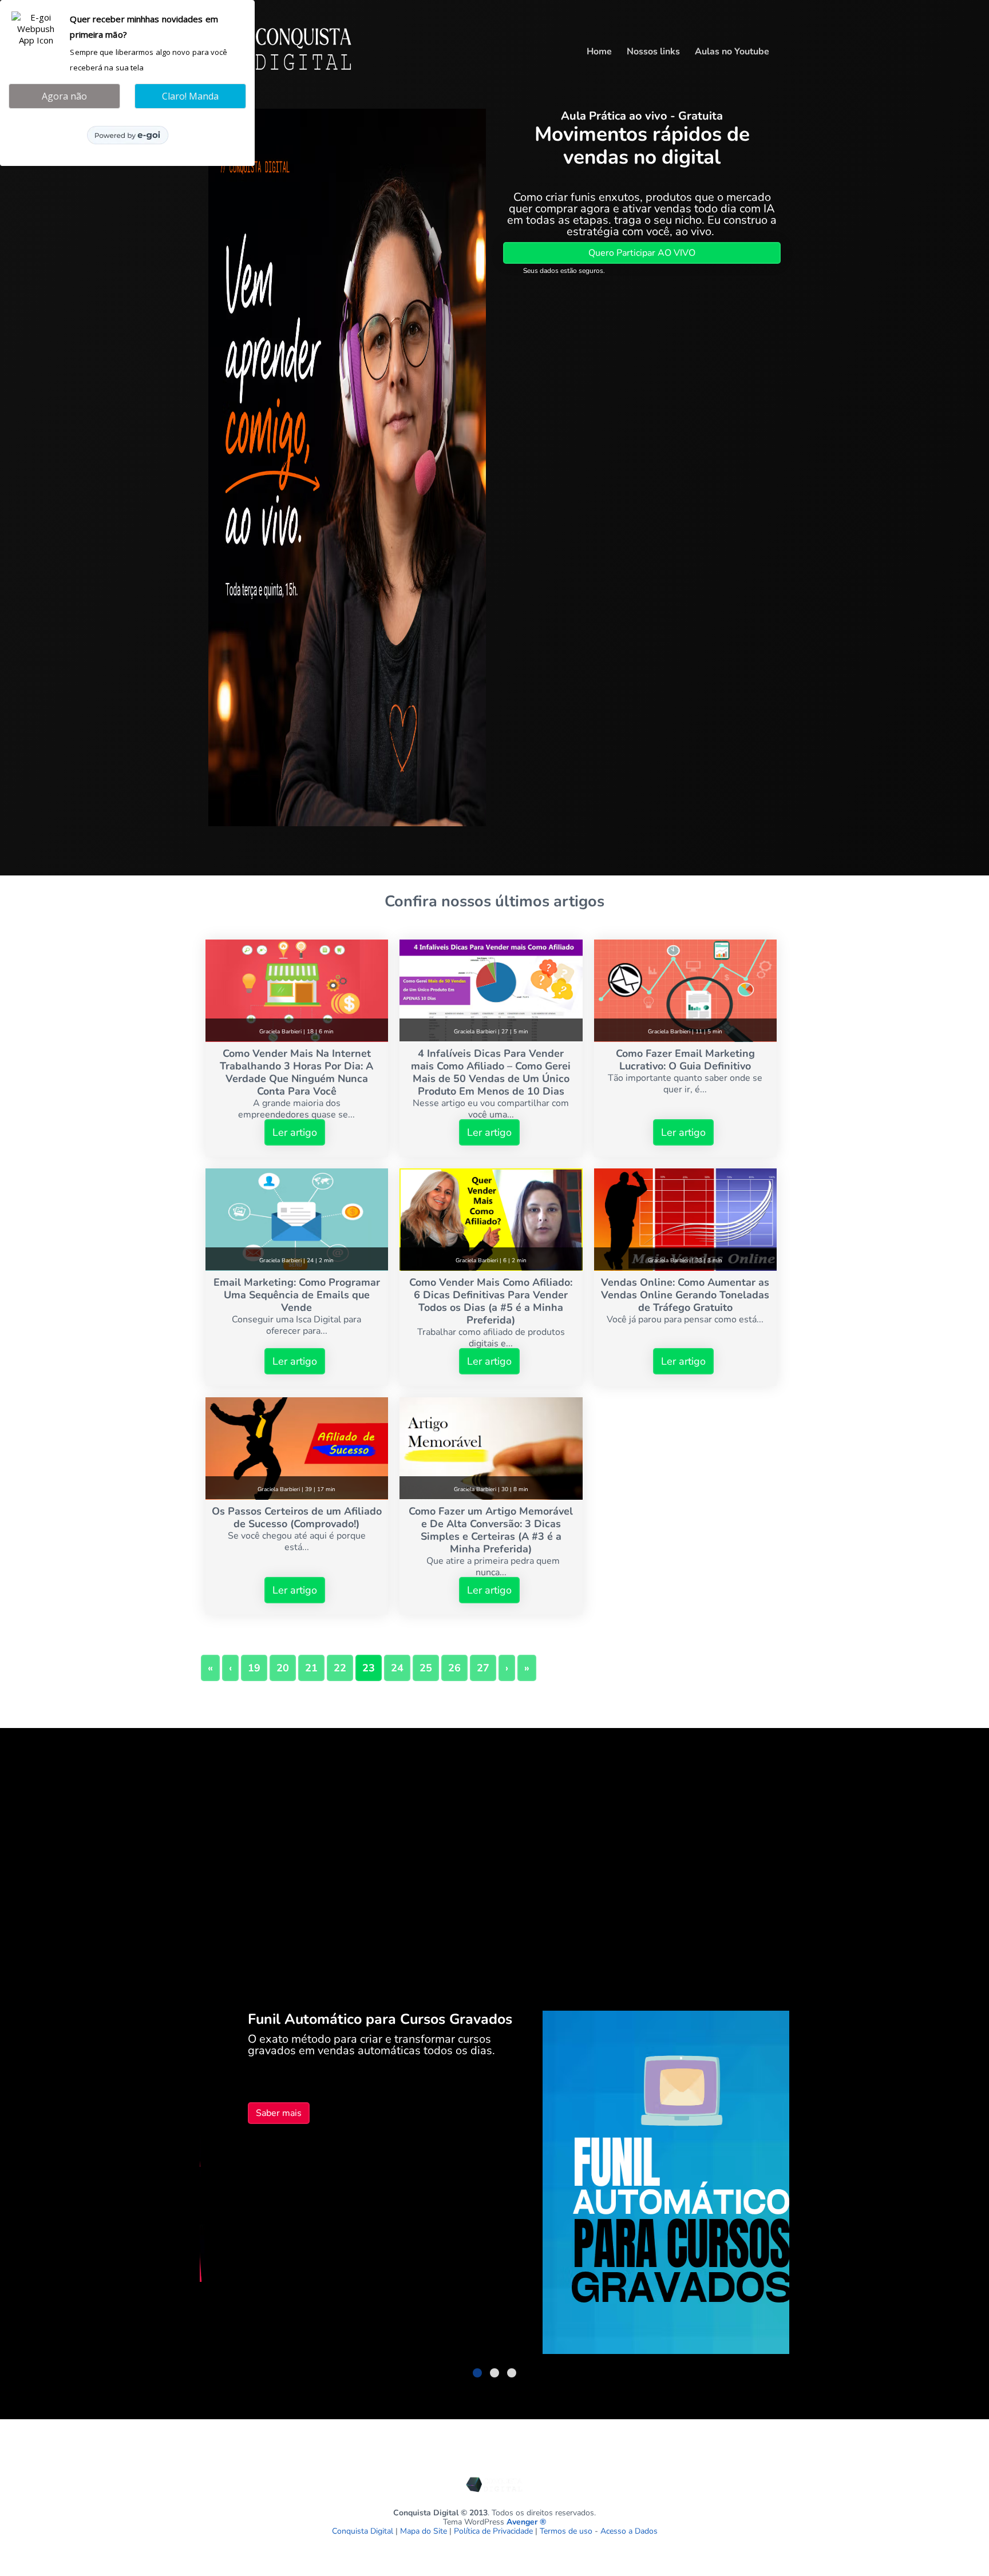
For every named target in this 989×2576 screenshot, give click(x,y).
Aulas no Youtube (732, 51)
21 (311, 1668)
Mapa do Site (424, 2531)
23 (369, 1668)
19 (254, 1668)
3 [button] (512, 2373)
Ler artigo (295, 1132)
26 (454, 1668)
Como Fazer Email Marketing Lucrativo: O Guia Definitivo (685, 1060)
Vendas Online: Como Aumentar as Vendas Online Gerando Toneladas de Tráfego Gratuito (685, 1295)
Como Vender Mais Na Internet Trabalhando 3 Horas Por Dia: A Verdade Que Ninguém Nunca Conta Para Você (296, 1072)
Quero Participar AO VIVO (642, 253)
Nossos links (653, 51)
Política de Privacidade (493, 2531)
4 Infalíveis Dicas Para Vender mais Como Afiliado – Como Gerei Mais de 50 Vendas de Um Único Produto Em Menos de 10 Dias (491, 1072)
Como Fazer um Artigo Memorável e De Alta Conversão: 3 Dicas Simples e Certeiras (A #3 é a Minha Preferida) (491, 1530)
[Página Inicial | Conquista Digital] (283, 76)
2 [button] (494, 2373)
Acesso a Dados (629, 2531)
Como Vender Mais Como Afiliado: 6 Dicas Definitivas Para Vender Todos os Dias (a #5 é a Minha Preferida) (491, 1301)
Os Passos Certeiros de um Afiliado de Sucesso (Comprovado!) (297, 1517)
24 (397, 1668)
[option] (495, 2184)
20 (283, 1668)
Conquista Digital (363, 2531)
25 (426, 1668)
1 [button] (477, 2373)
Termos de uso (566, 2531)
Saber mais (239, 2113)
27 (483, 1668)
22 (340, 1668)
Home (599, 51)
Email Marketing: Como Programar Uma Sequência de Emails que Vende (297, 1295)
